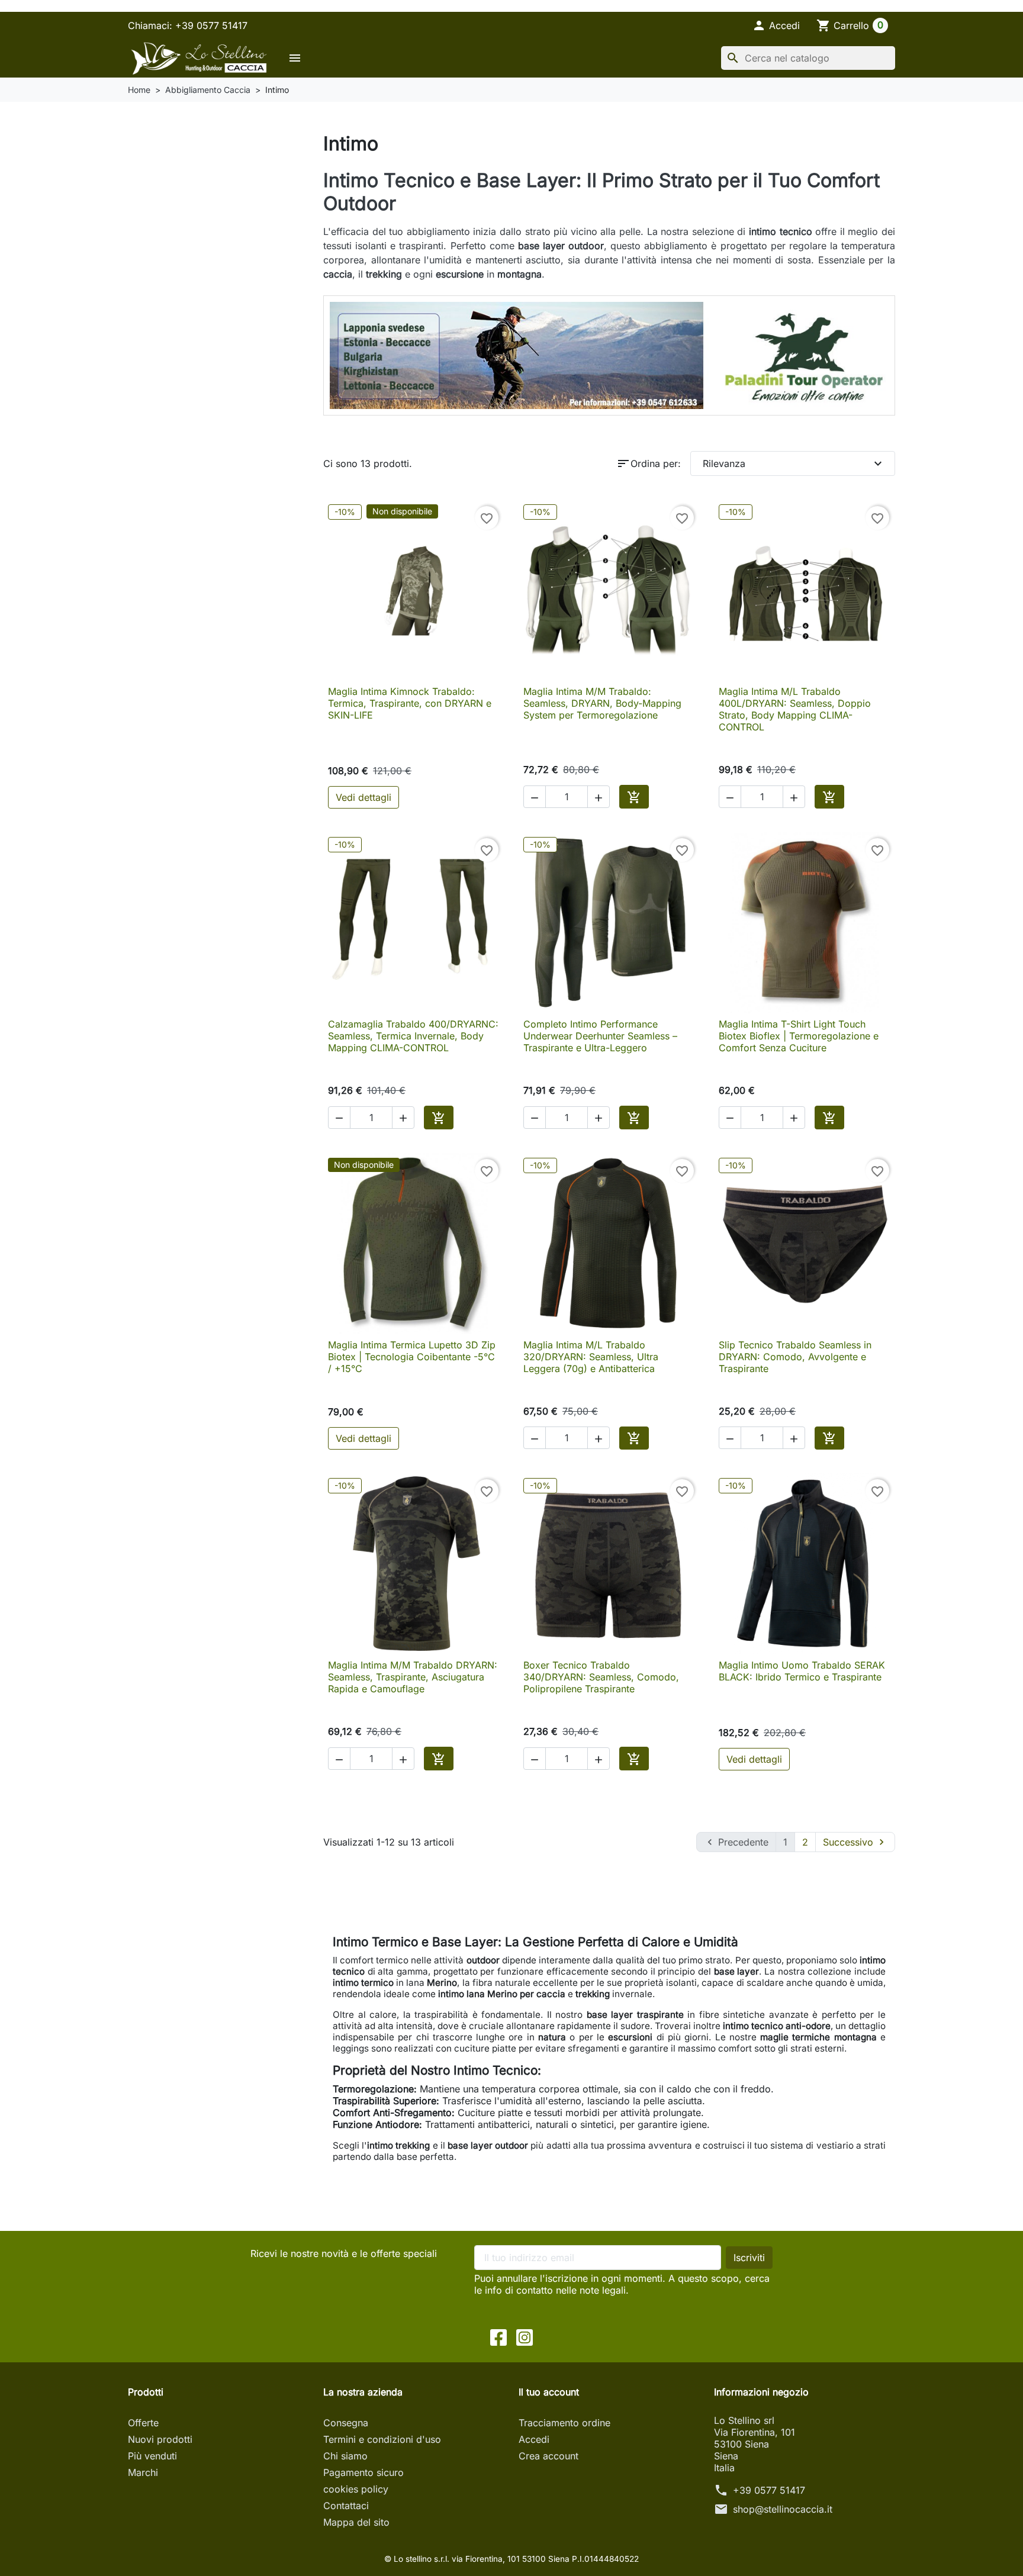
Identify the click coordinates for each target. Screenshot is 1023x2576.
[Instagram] (525, 2336)
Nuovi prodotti (160, 2439)
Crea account (549, 2456)
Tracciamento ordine (564, 2423)
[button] (776, 25)
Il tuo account (549, 2392)
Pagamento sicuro (363, 2472)
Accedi (534, 2439)
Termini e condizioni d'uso (382, 2439)
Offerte (143, 2423)
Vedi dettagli (363, 797)
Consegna (346, 2423)
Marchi (143, 2472)
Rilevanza (794, 463)
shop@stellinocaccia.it (783, 2509)
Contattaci (346, 2506)
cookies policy (356, 2489)
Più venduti (152, 2456)
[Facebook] (498, 2336)
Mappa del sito (356, 2522)
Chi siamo (345, 2456)
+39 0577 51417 (769, 2490)
